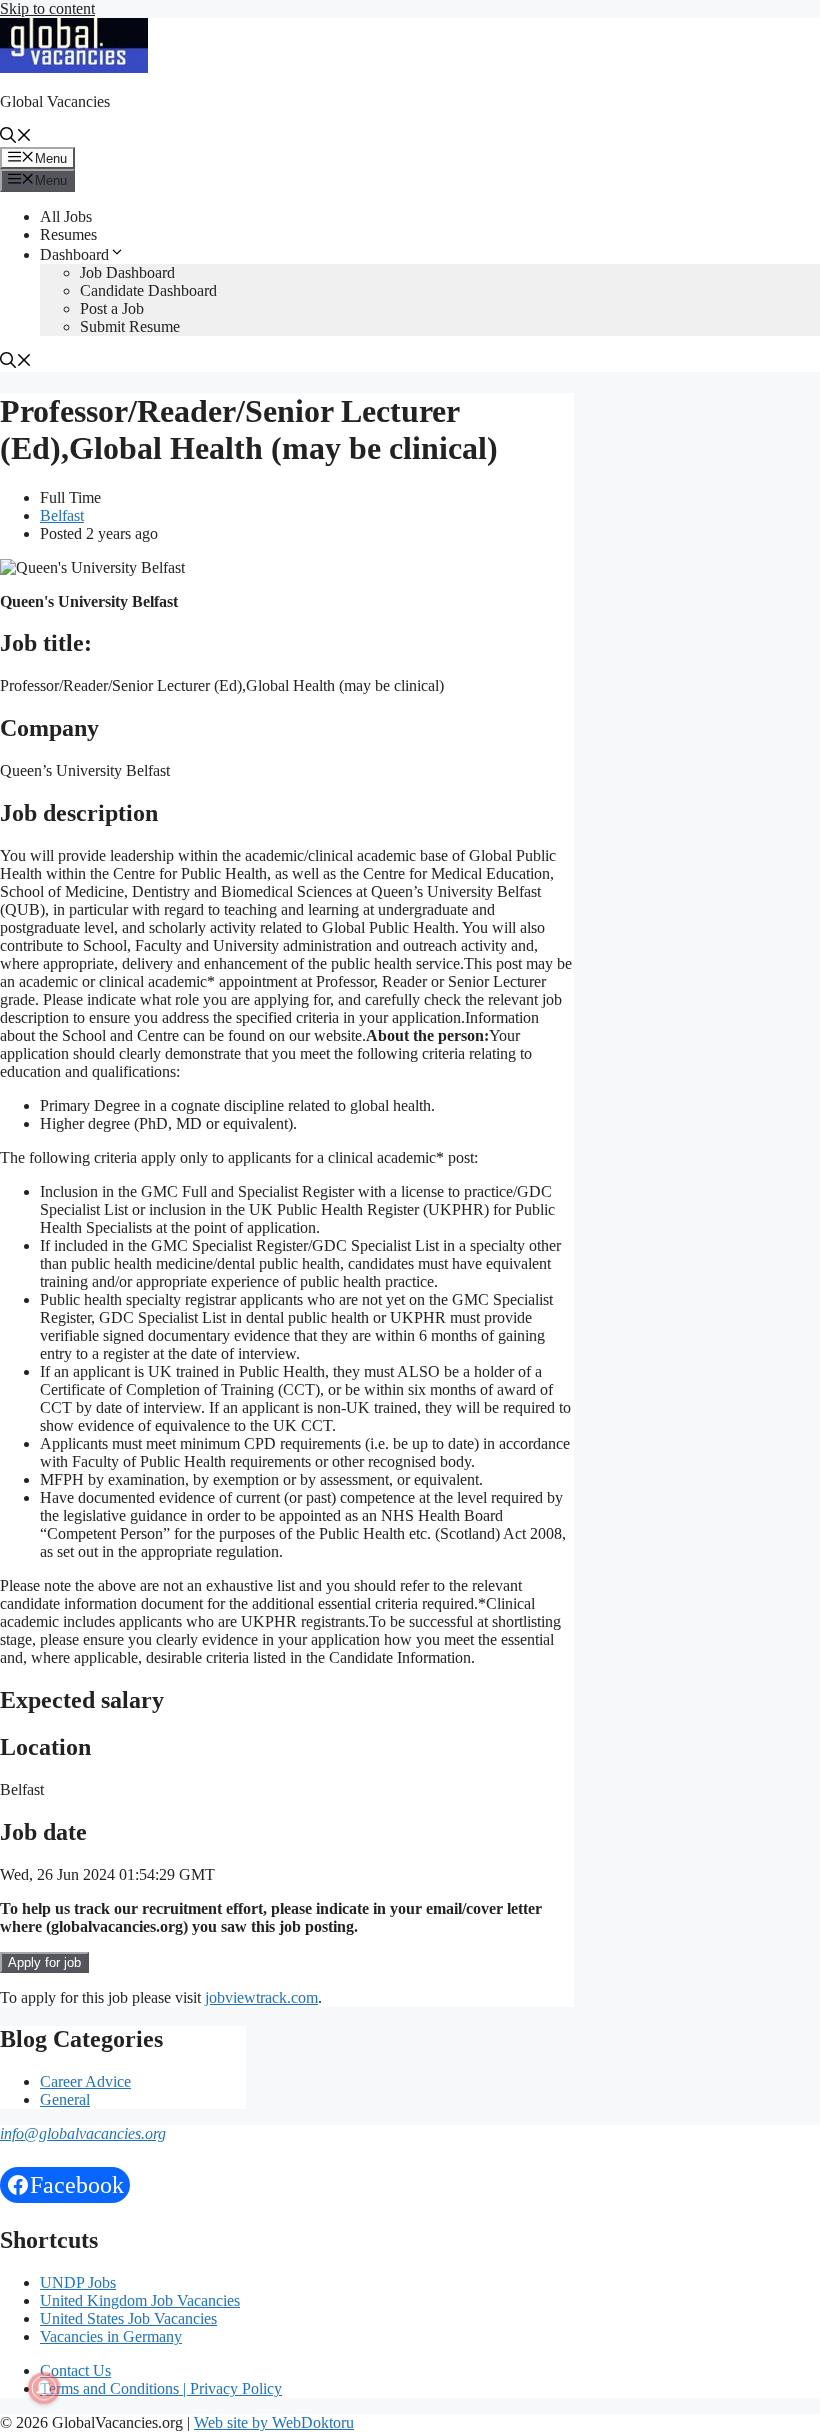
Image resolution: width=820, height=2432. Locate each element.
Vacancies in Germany (111, 2336)
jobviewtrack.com (261, 1997)
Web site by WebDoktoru (274, 2422)
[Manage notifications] (44, 2388)
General (65, 2099)
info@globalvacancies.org (83, 2133)
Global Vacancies (55, 101)
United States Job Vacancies (128, 2318)
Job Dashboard (127, 272)
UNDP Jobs (78, 2282)
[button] (16, 137)
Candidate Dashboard (148, 290)
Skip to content (47, 8)
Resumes (68, 234)
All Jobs (66, 216)
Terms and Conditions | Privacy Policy (161, 2388)
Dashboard (74, 254)
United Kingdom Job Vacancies (140, 2300)
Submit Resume (130, 326)
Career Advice (85, 2081)
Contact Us (75, 2370)
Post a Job (112, 308)
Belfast (62, 515)
